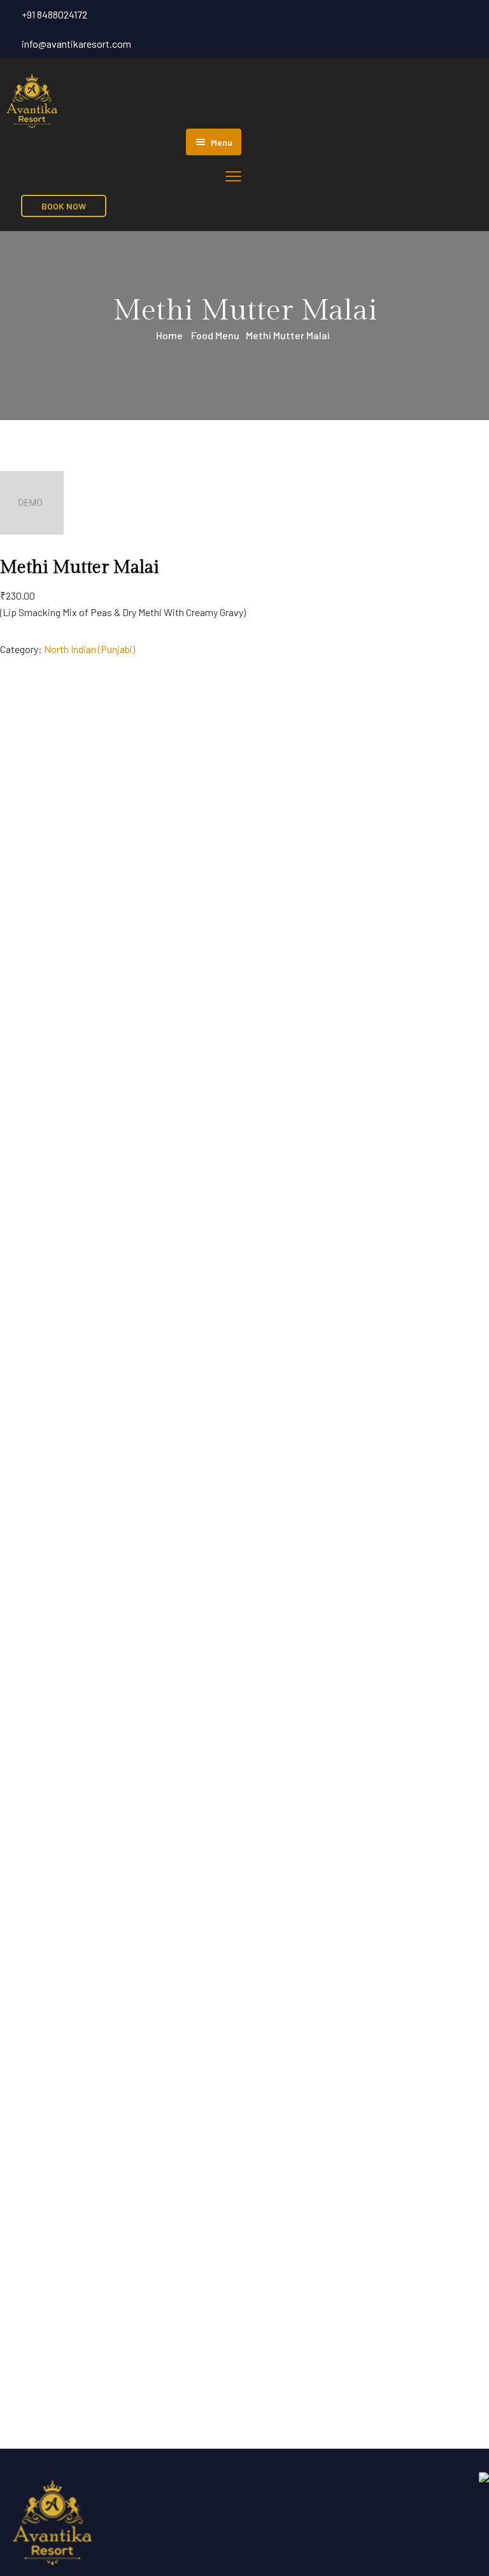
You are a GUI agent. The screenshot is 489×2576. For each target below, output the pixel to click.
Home (169, 335)
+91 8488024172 (54, 14)
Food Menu (215, 335)
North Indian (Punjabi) (89, 649)
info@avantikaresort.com (76, 44)
